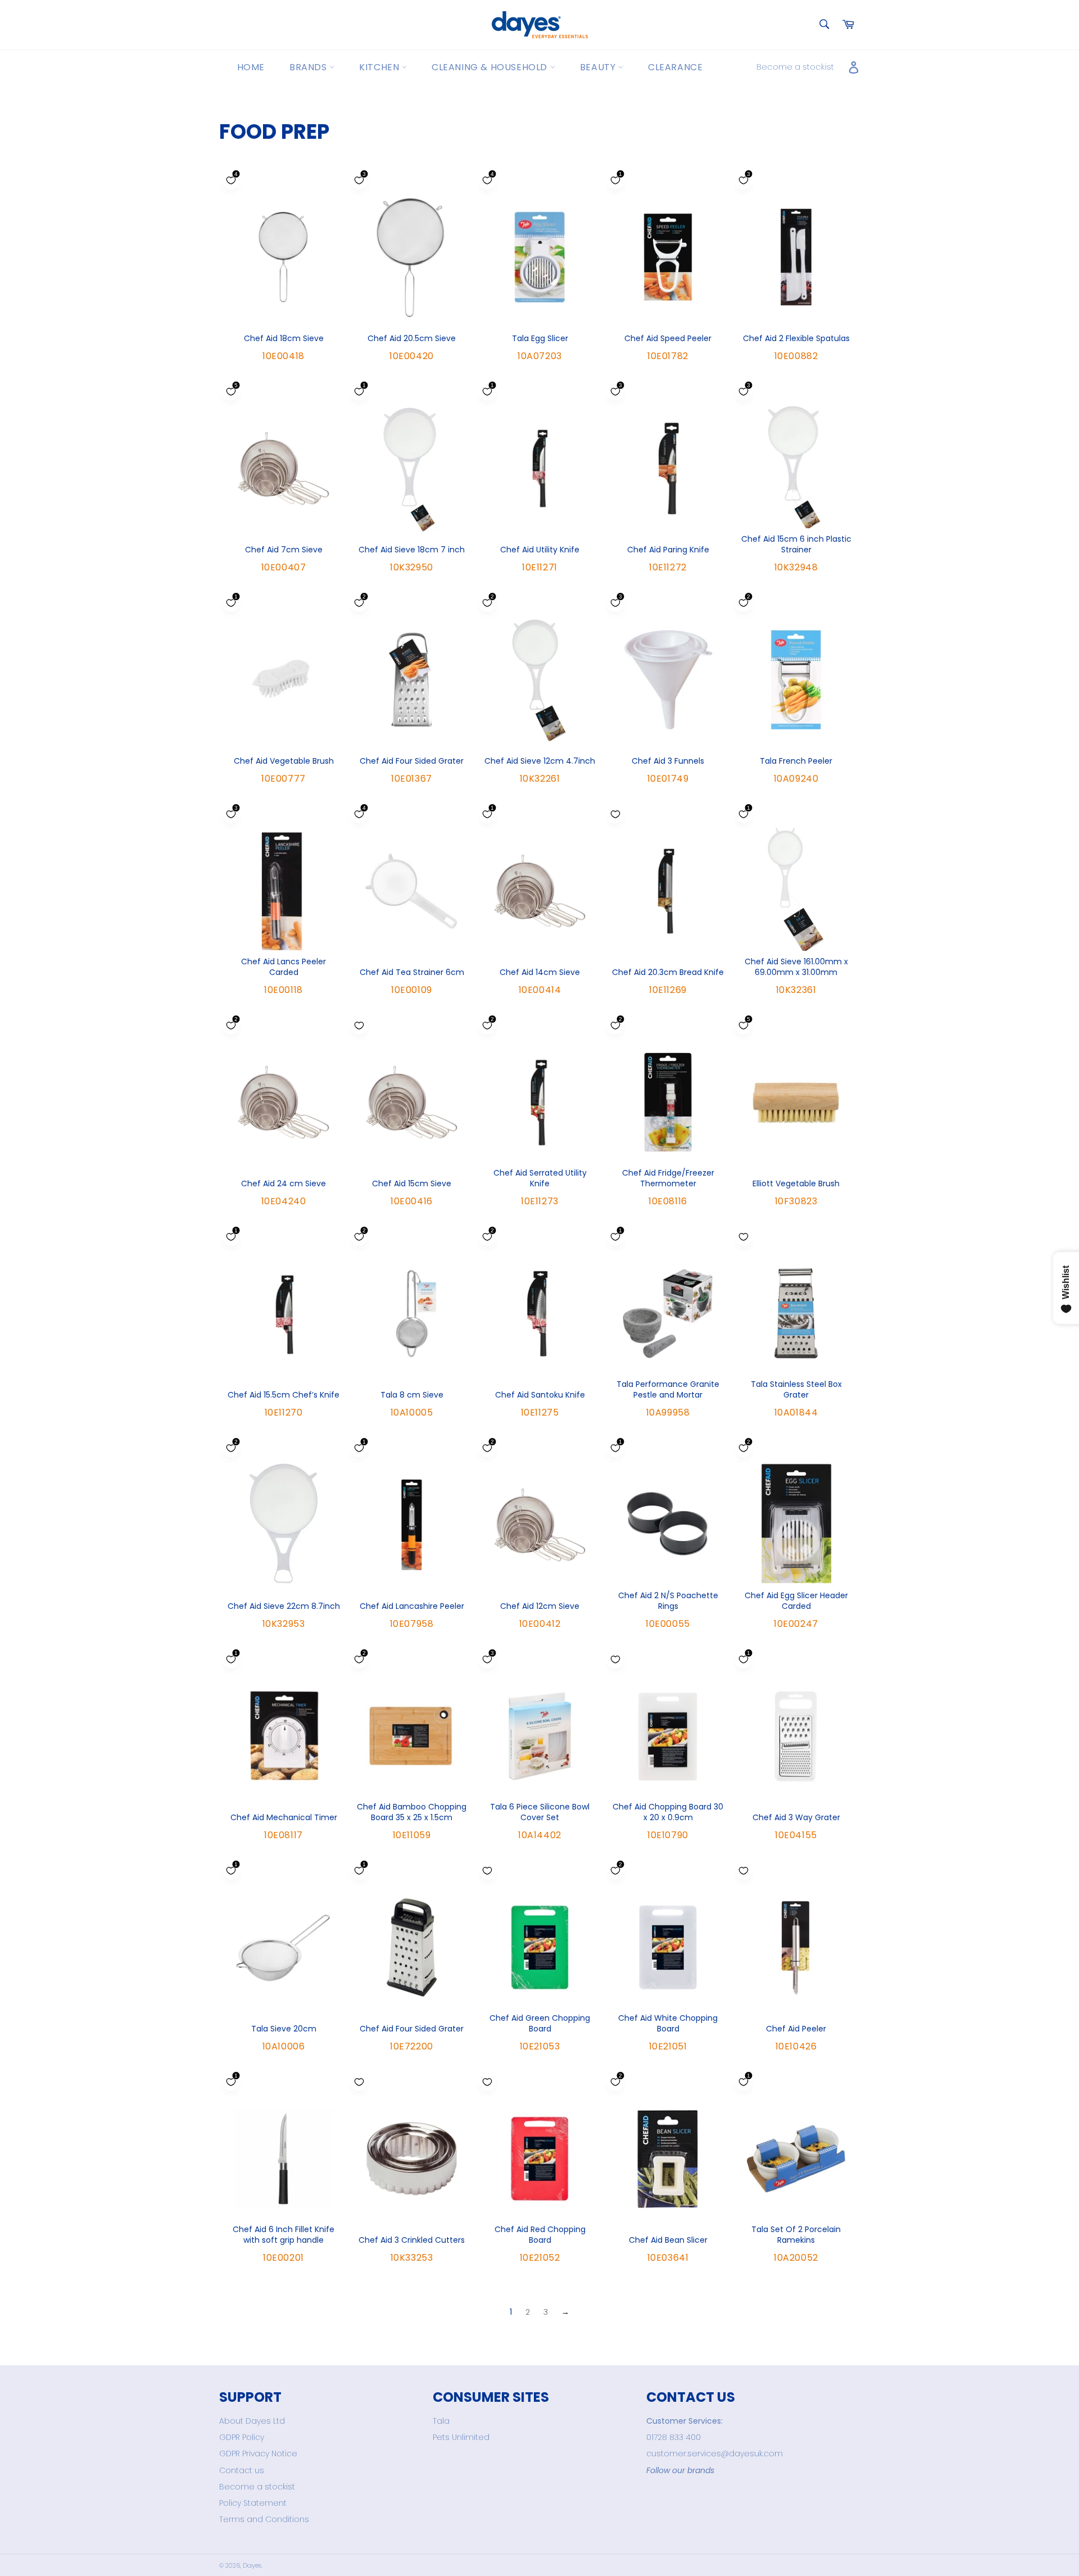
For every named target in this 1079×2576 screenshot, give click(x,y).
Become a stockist (795, 67)
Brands (309, 67)
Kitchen (380, 67)
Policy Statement (253, 2503)
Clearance (675, 67)
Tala (441, 2421)
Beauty (599, 67)
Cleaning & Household (491, 67)
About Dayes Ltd (252, 2421)
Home (251, 67)
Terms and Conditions (264, 2519)
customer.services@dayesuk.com (715, 2453)
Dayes (252, 2565)
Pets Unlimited (461, 2437)
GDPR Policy (242, 2437)
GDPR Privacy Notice (258, 2453)
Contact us (242, 2470)
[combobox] (824, 25)
